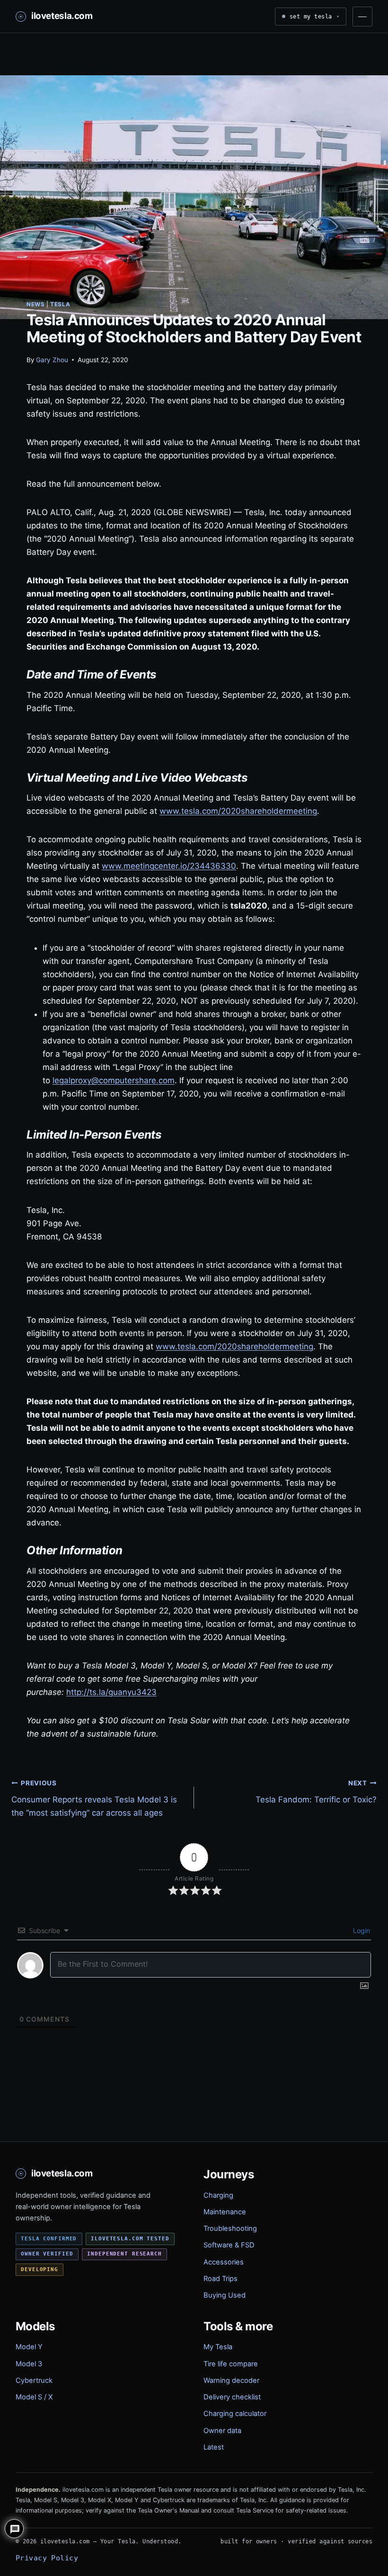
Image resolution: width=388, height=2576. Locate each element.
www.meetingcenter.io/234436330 (169, 866)
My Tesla (218, 2347)
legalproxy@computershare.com (114, 1080)
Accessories (224, 2262)
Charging (218, 2195)
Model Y (29, 2347)
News (35, 304)
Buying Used (225, 2295)
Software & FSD (229, 2245)
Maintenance (225, 2212)
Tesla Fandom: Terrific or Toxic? (316, 1792)
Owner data (222, 2431)
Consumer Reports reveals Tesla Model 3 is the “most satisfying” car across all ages (94, 1799)
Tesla (60, 304)
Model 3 (29, 2364)
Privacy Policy (47, 2558)
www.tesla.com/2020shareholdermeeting (238, 811)
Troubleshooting (230, 2228)
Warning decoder (231, 2380)
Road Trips (220, 2279)
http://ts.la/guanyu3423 (111, 1692)
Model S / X (34, 2397)
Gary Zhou (52, 360)
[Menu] (362, 17)
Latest (214, 2447)
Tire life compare (231, 2364)
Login (361, 1930)
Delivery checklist (232, 2397)
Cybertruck (34, 2380)
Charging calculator (235, 2414)
